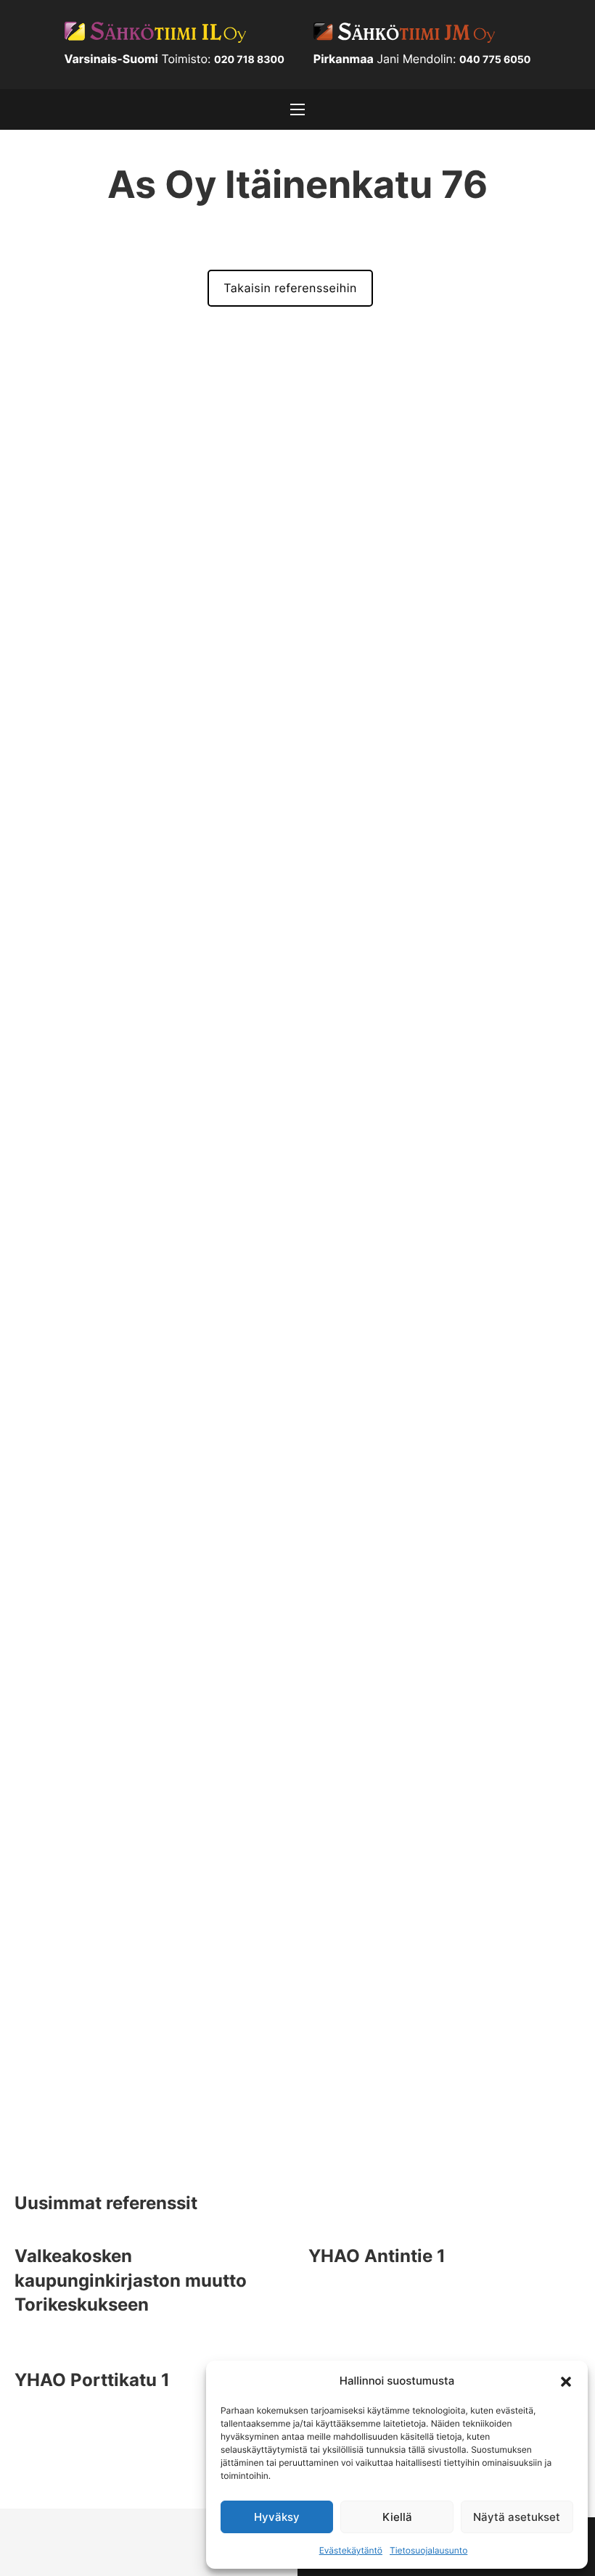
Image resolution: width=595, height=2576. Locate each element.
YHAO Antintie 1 (377, 2256)
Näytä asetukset (517, 2517)
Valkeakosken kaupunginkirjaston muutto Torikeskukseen (131, 2280)
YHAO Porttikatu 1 (92, 2380)
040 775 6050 (495, 60)
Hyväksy (277, 2517)
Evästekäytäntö (351, 2550)
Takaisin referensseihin (290, 288)
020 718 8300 (249, 60)
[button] (566, 2380)
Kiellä (397, 2517)
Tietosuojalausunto (428, 2550)
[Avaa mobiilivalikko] (297, 109)
